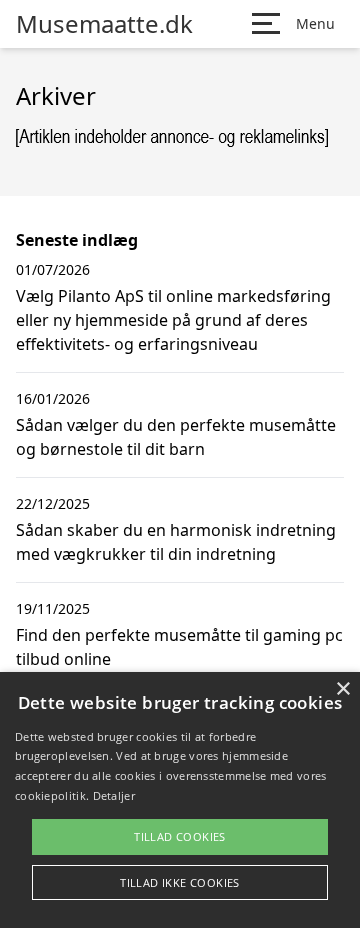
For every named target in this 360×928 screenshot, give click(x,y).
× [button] (342, 689)
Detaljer (114, 795)
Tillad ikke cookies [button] (180, 882)
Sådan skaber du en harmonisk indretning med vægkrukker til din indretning (176, 542)
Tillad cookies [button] (180, 836)
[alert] (180, 800)
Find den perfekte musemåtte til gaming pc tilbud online (179, 647)
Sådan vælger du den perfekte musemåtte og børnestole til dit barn (176, 437)
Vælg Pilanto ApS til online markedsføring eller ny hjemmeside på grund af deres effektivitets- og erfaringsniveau (173, 320)
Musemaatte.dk (104, 24)
